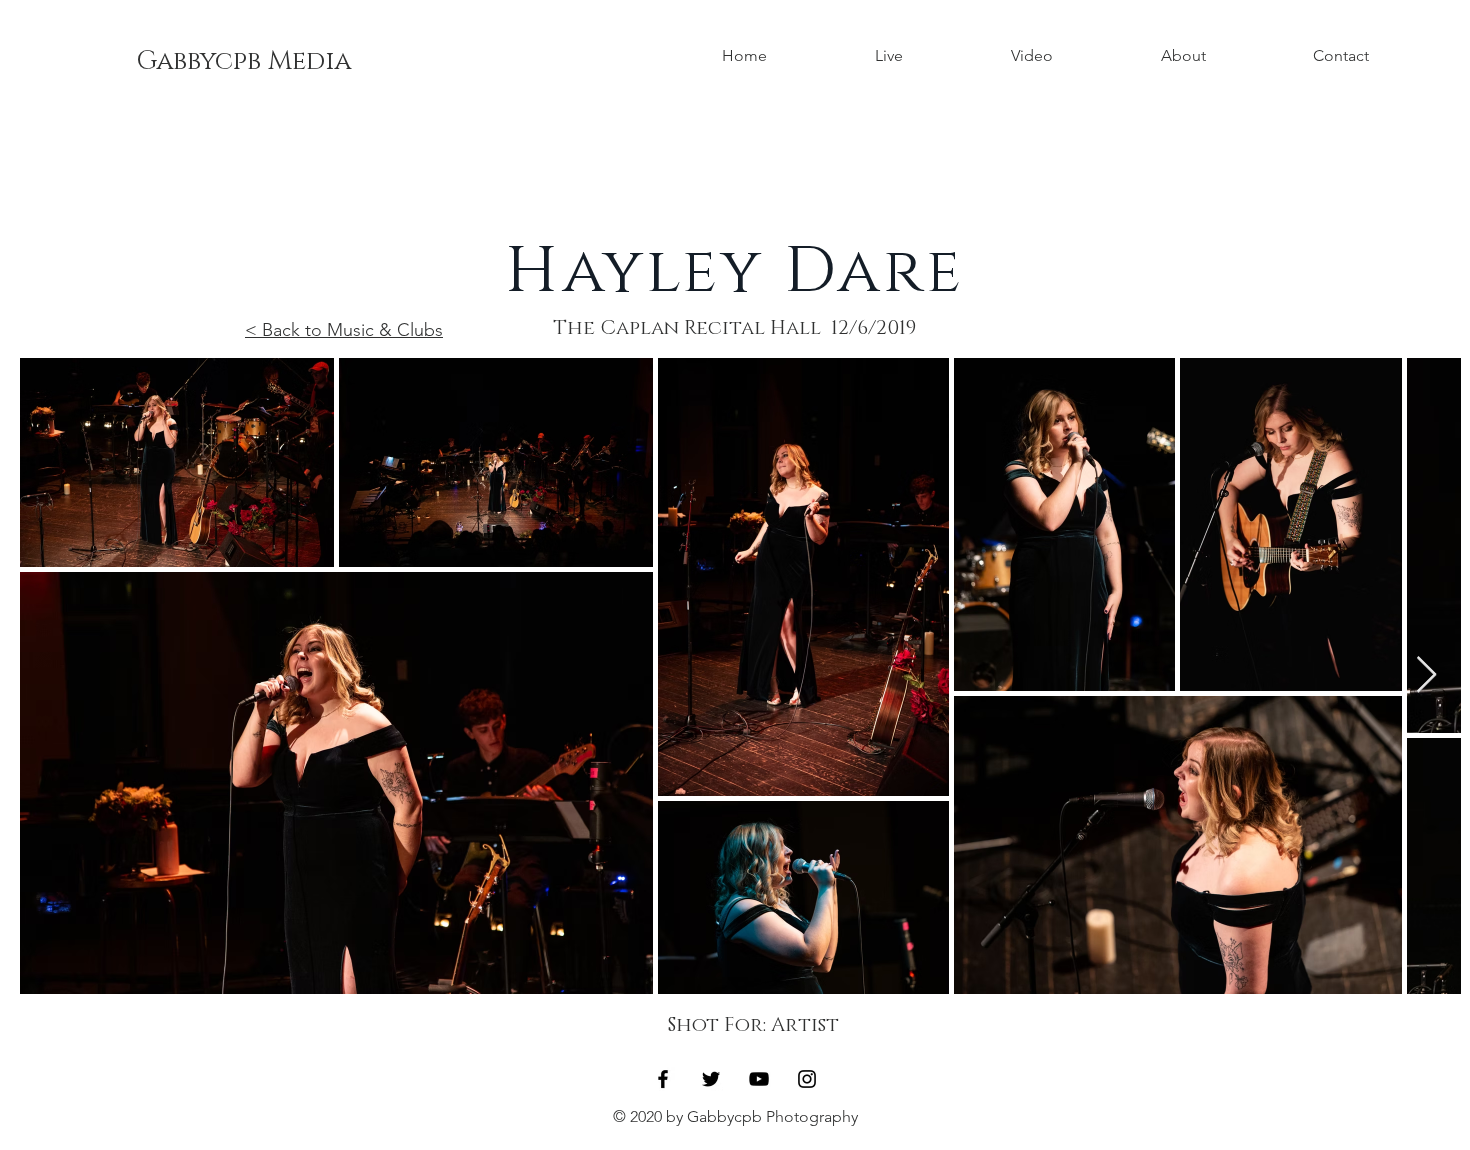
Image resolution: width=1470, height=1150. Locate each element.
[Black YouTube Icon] (759, 1079)
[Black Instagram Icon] (807, 1079)
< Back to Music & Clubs (344, 330)
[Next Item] (1426, 675)
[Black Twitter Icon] (711, 1079)
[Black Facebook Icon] (663, 1079)
